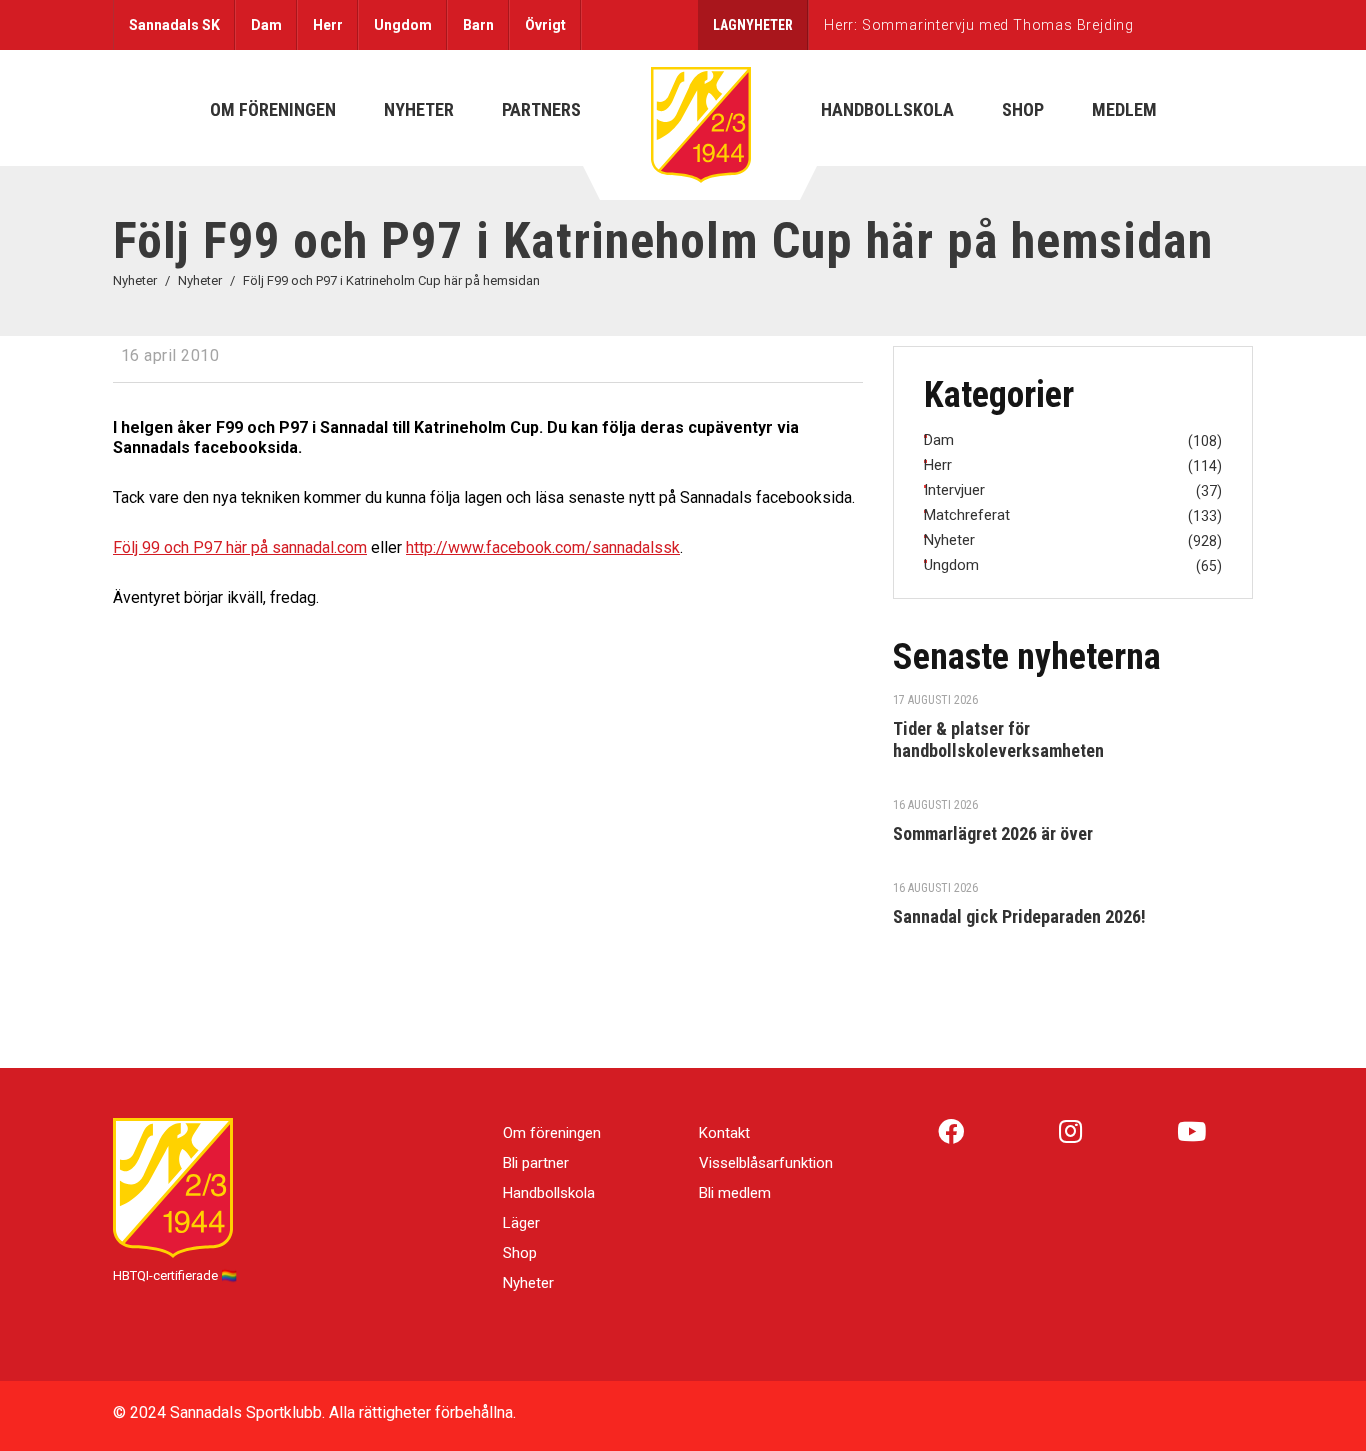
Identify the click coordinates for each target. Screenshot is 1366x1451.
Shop (520, 1253)
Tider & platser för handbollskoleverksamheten (998, 739)
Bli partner (536, 1163)
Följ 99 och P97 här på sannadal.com (240, 547)
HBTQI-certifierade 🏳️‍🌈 (175, 1275)
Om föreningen (552, 1133)
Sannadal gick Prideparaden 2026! (1019, 916)
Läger (521, 1223)
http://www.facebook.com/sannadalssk (543, 547)
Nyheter (528, 1283)
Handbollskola (549, 1193)
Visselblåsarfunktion (766, 1163)
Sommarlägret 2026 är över (993, 833)
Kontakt (724, 1133)
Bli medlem (735, 1193)
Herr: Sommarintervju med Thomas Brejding (979, 25)
